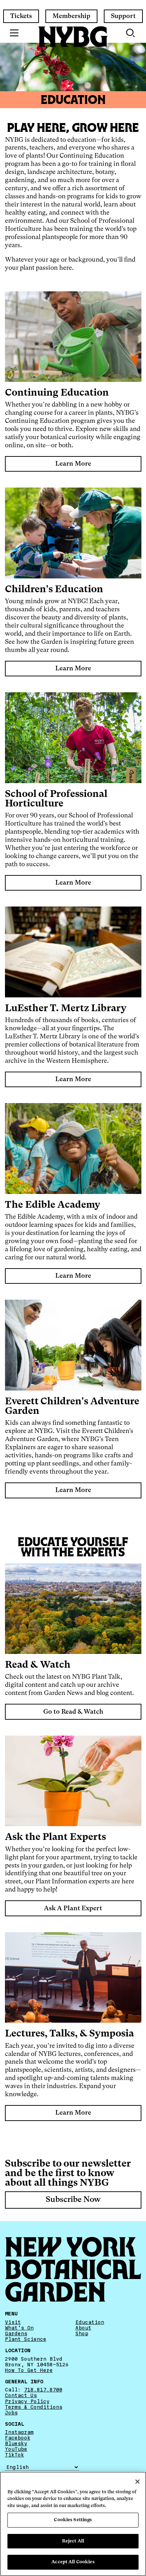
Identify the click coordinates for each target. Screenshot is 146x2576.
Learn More (73, 464)
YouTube (16, 2449)
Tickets (21, 16)
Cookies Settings (73, 2520)
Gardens (16, 2333)
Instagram (19, 2432)
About (83, 2328)
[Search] (131, 33)
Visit (13, 2322)
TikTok (15, 2455)
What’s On (19, 2328)
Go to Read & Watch (73, 1712)
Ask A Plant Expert (73, 1908)
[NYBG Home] (73, 37)
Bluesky (16, 2444)
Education (90, 2322)
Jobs (11, 2413)
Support (123, 16)
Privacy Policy (27, 2401)
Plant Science (26, 2339)
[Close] (137, 2482)
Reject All (73, 2541)
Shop (82, 2333)
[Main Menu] (14, 33)
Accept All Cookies (73, 2562)
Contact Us (21, 2396)
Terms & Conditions (34, 2407)
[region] (73, 2524)
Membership (71, 16)
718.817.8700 (43, 2390)
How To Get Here (29, 2370)
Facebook (18, 2438)
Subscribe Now (73, 2199)
